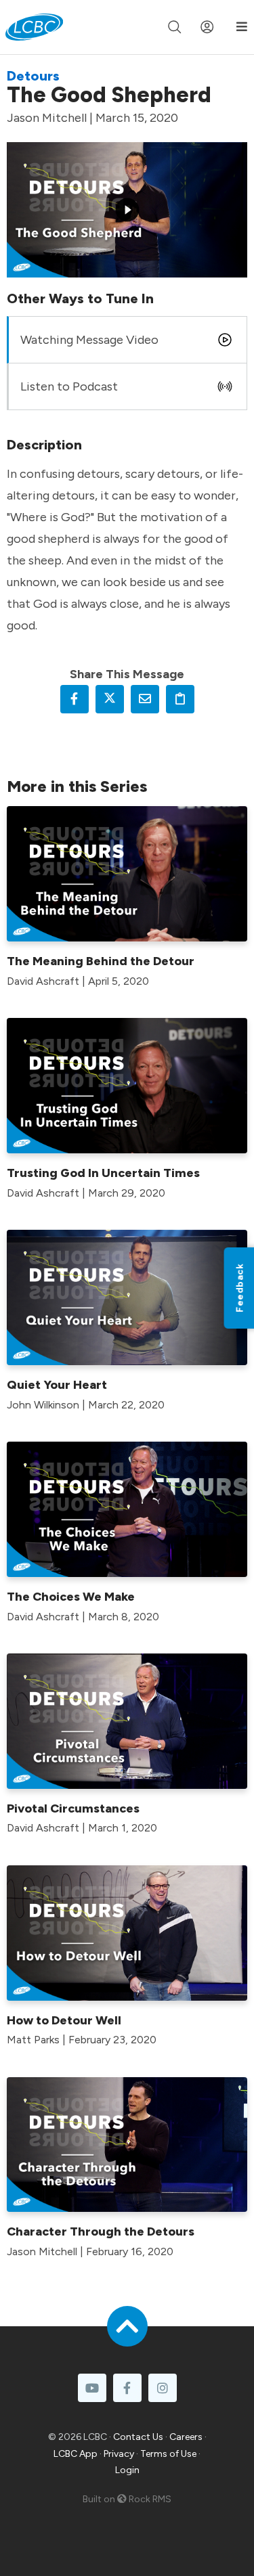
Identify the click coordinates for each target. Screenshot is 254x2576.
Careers (186, 2437)
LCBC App (76, 2454)
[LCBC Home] (34, 27)
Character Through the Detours (101, 2231)
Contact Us (138, 2437)
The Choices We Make (71, 1597)
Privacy (119, 2454)
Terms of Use (168, 2454)
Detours (33, 76)
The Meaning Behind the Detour (101, 961)
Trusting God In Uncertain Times (103, 1173)
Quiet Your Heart (57, 1385)
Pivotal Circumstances (73, 1808)
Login (127, 2470)
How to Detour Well (64, 2020)
